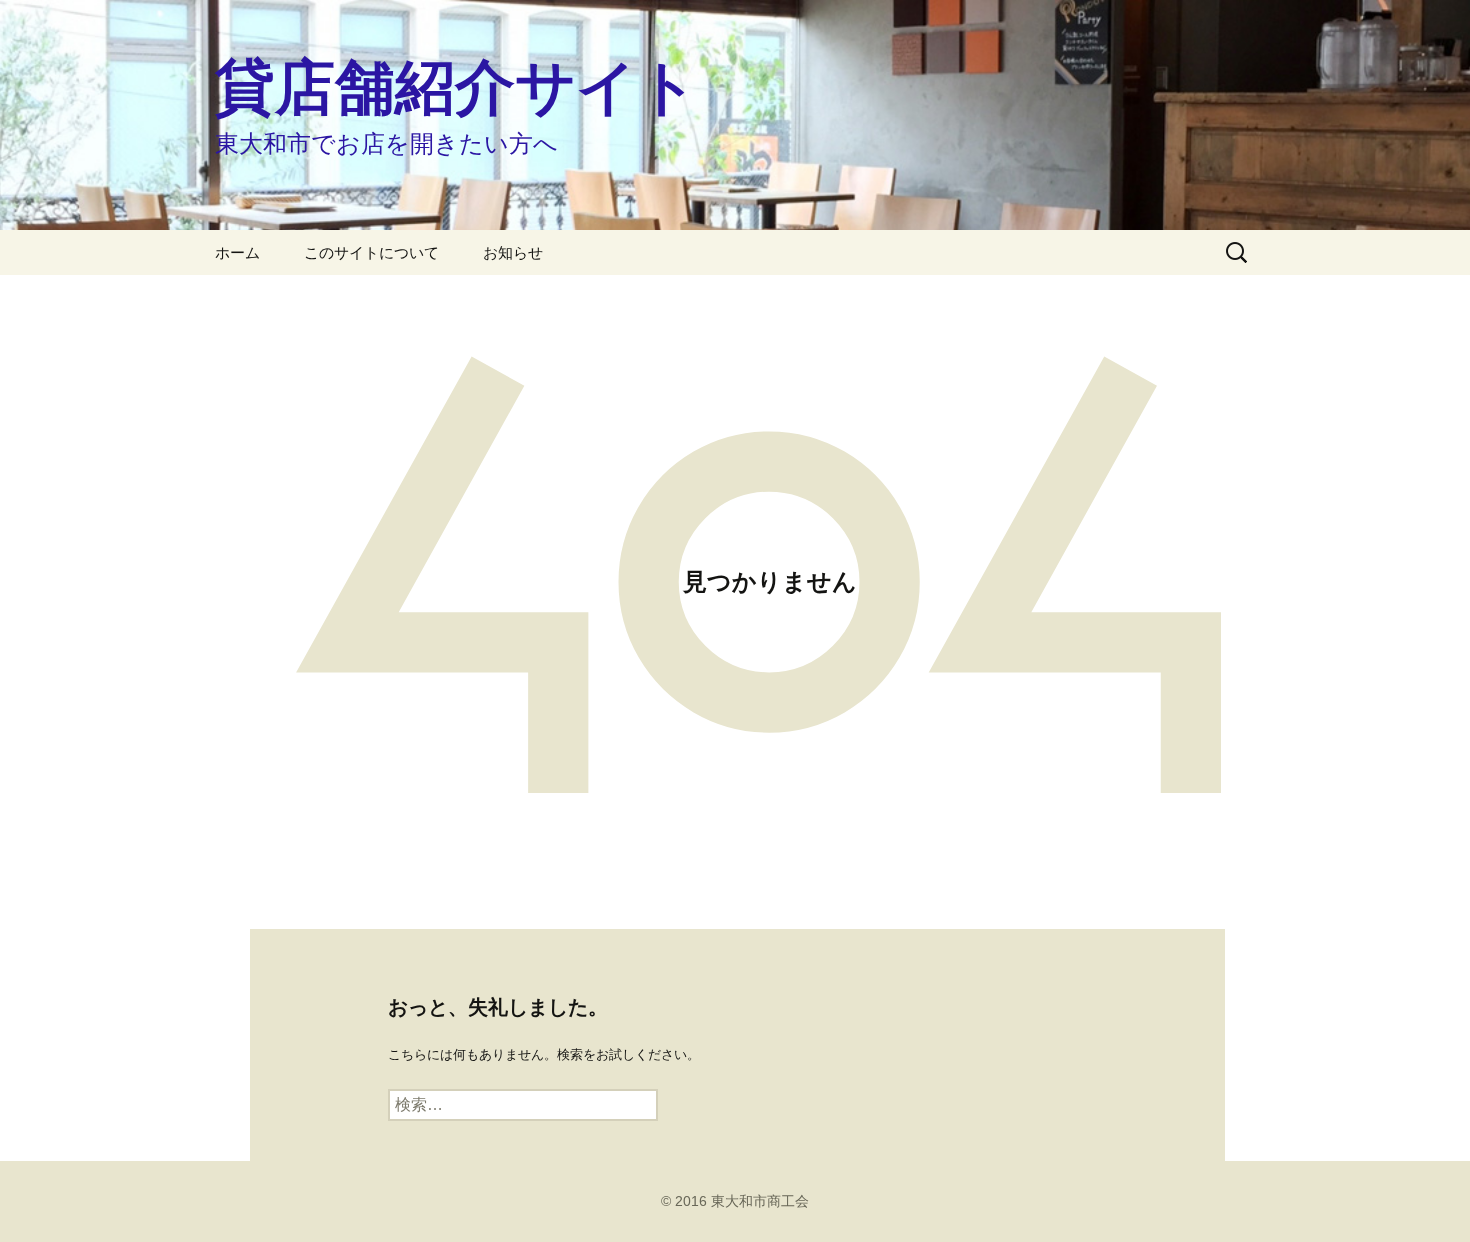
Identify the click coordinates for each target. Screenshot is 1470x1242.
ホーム (237, 252)
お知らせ (513, 252)
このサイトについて (371, 252)
